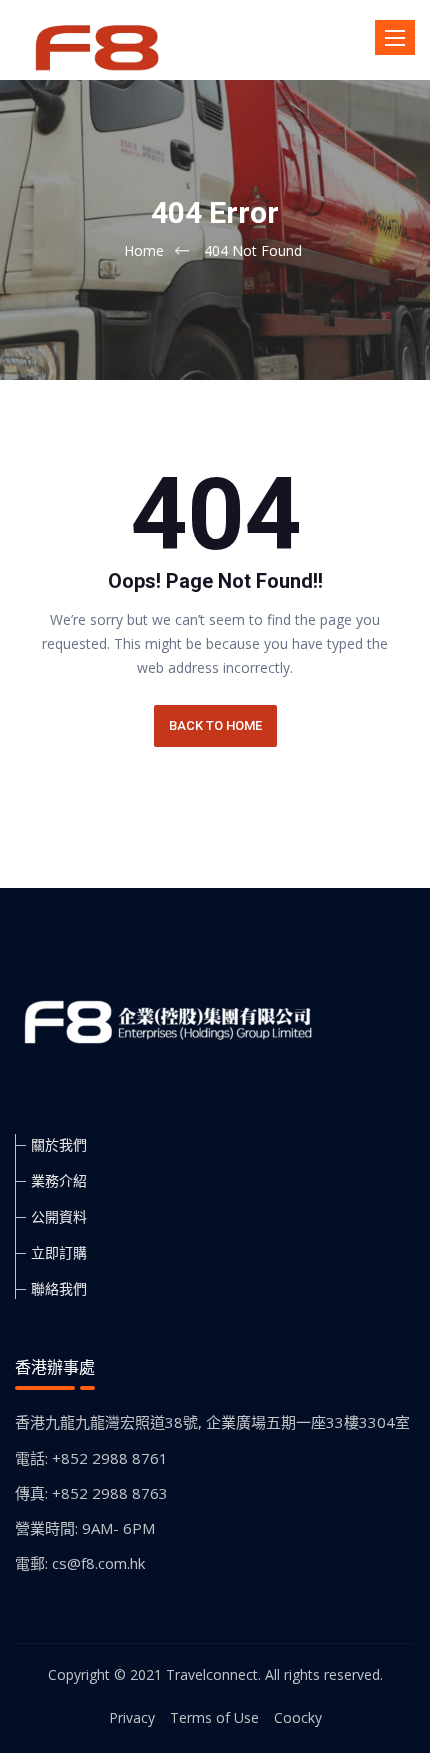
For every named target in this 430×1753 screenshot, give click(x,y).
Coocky (298, 1717)
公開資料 (59, 1216)
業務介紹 (59, 1180)
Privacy (132, 1717)
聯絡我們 (59, 1288)
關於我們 (59, 1144)
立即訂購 (59, 1252)
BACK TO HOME (215, 725)
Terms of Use (214, 1717)
